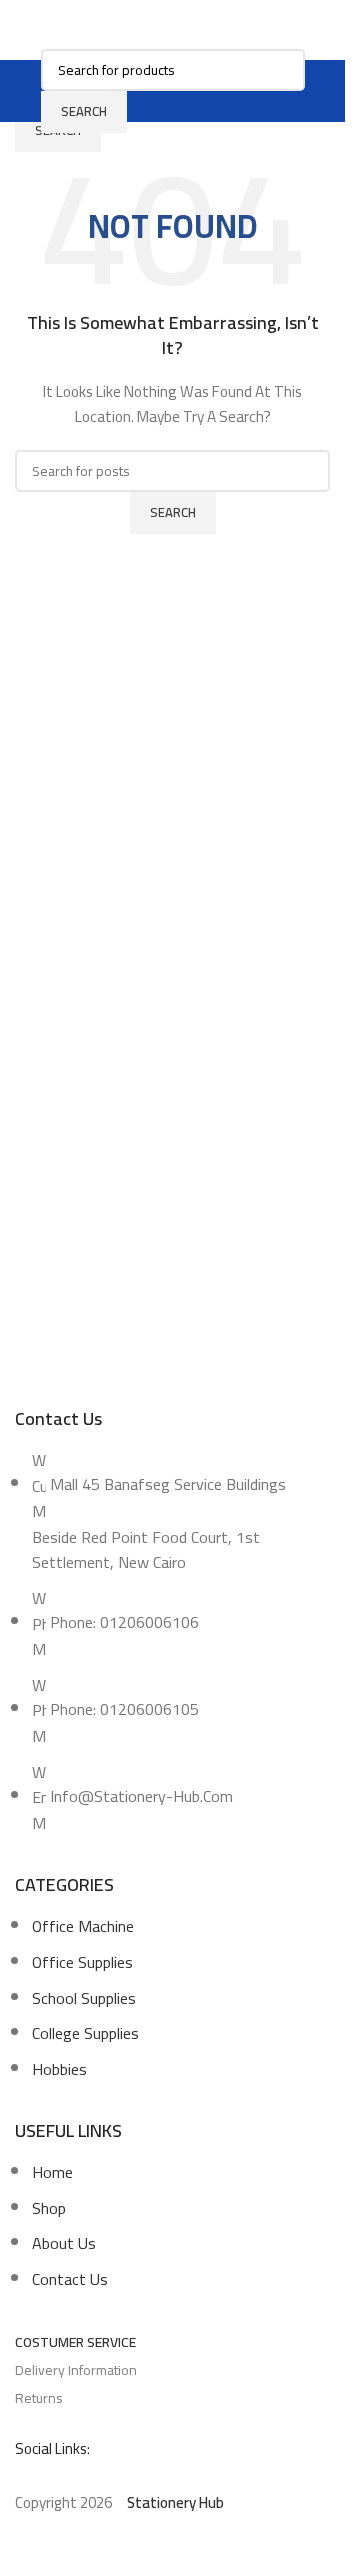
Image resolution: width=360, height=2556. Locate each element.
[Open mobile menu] (29, 91)
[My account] (317, 91)
